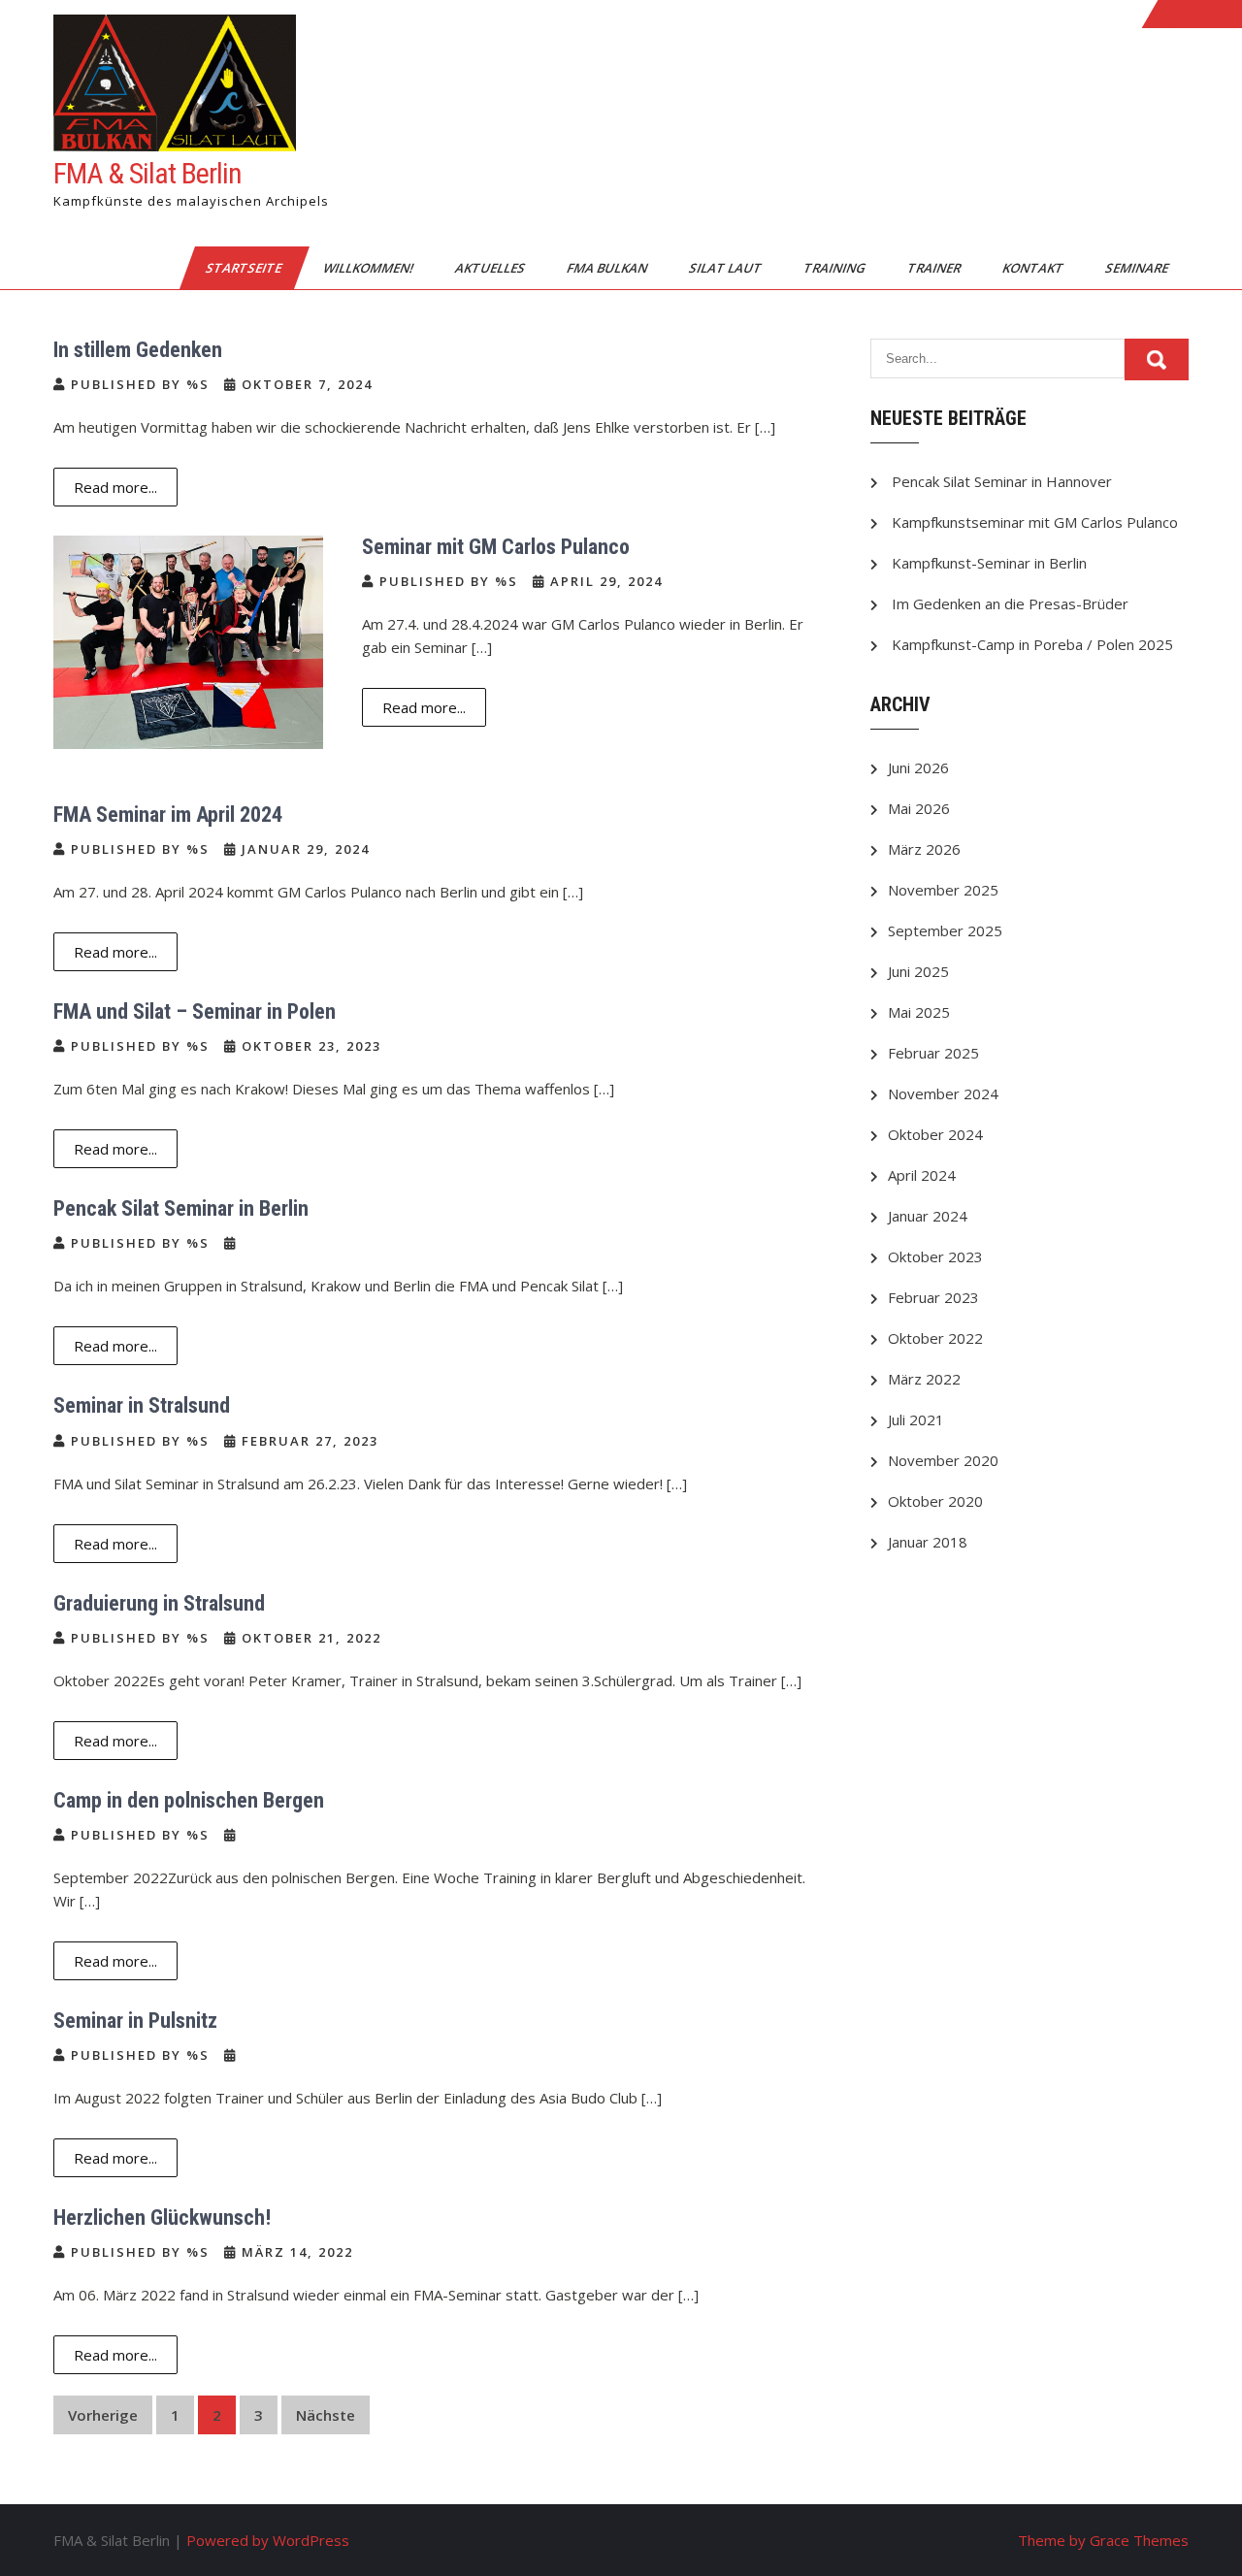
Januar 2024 (928, 1216)
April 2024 (922, 1175)
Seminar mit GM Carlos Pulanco (496, 547)
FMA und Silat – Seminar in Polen (195, 1011)
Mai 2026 (919, 808)
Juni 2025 (918, 971)
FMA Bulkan (608, 268)
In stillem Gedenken (138, 350)
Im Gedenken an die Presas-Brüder (1010, 603)
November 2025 (943, 890)
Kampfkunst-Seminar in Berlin (989, 563)
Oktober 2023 (935, 1256)
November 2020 (943, 1460)
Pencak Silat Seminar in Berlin (181, 1208)
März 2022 (924, 1379)
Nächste (326, 2415)
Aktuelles (491, 268)
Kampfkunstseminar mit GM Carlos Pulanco (1035, 522)
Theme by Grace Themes (1103, 2540)
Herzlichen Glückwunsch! (162, 2217)
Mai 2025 (919, 1012)
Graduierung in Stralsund (159, 1603)
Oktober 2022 (935, 1338)
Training (836, 268)
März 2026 (924, 849)
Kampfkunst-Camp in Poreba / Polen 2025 (1032, 644)
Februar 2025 (933, 1053)
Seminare (1138, 268)
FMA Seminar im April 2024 (168, 815)
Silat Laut (727, 268)
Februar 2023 (933, 1297)
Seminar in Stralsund (142, 1405)
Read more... (115, 487)
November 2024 (943, 1093)
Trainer (935, 268)
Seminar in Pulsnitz (135, 2021)
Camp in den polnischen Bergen (189, 1800)
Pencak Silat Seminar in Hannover (1002, 481)
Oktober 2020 (935, 1501)
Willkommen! (370, 268)
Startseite (245, 268)
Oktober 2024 (935, 1134)
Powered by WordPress (268, 2540)
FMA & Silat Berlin (147, 173)
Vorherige (103, 2415)
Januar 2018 (928, 1542)
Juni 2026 (918, 767)
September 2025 (945, 930)
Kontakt (1034, 268)
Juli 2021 (916, 1419)
